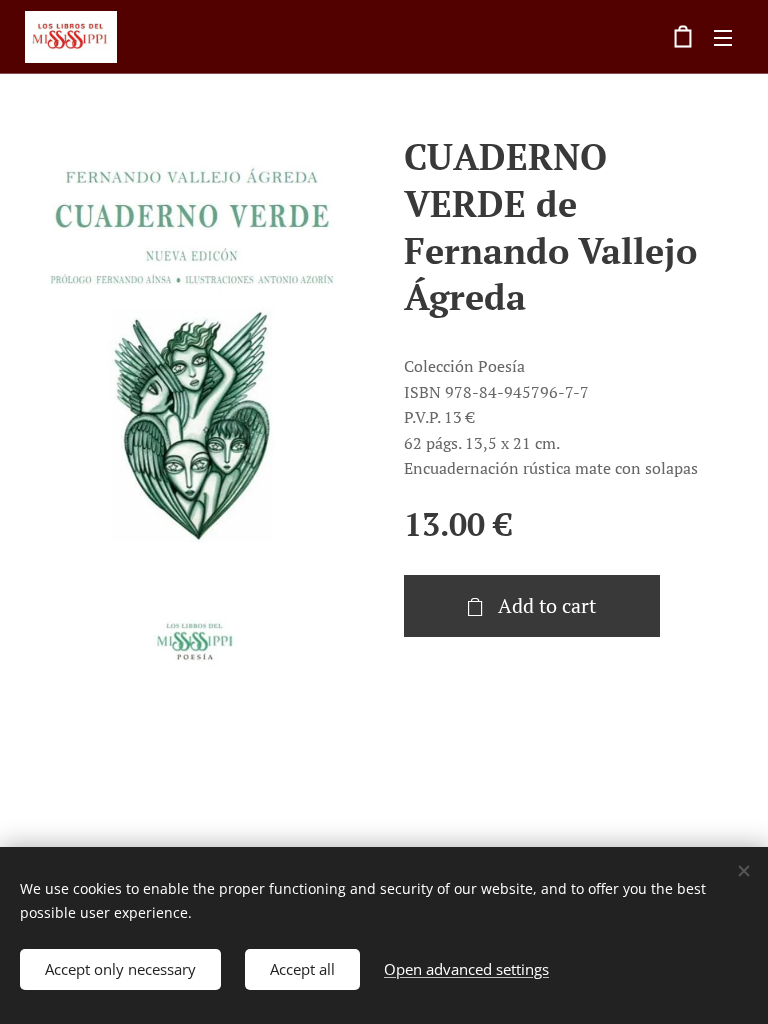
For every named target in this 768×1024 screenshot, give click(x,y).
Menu (723, 37)
